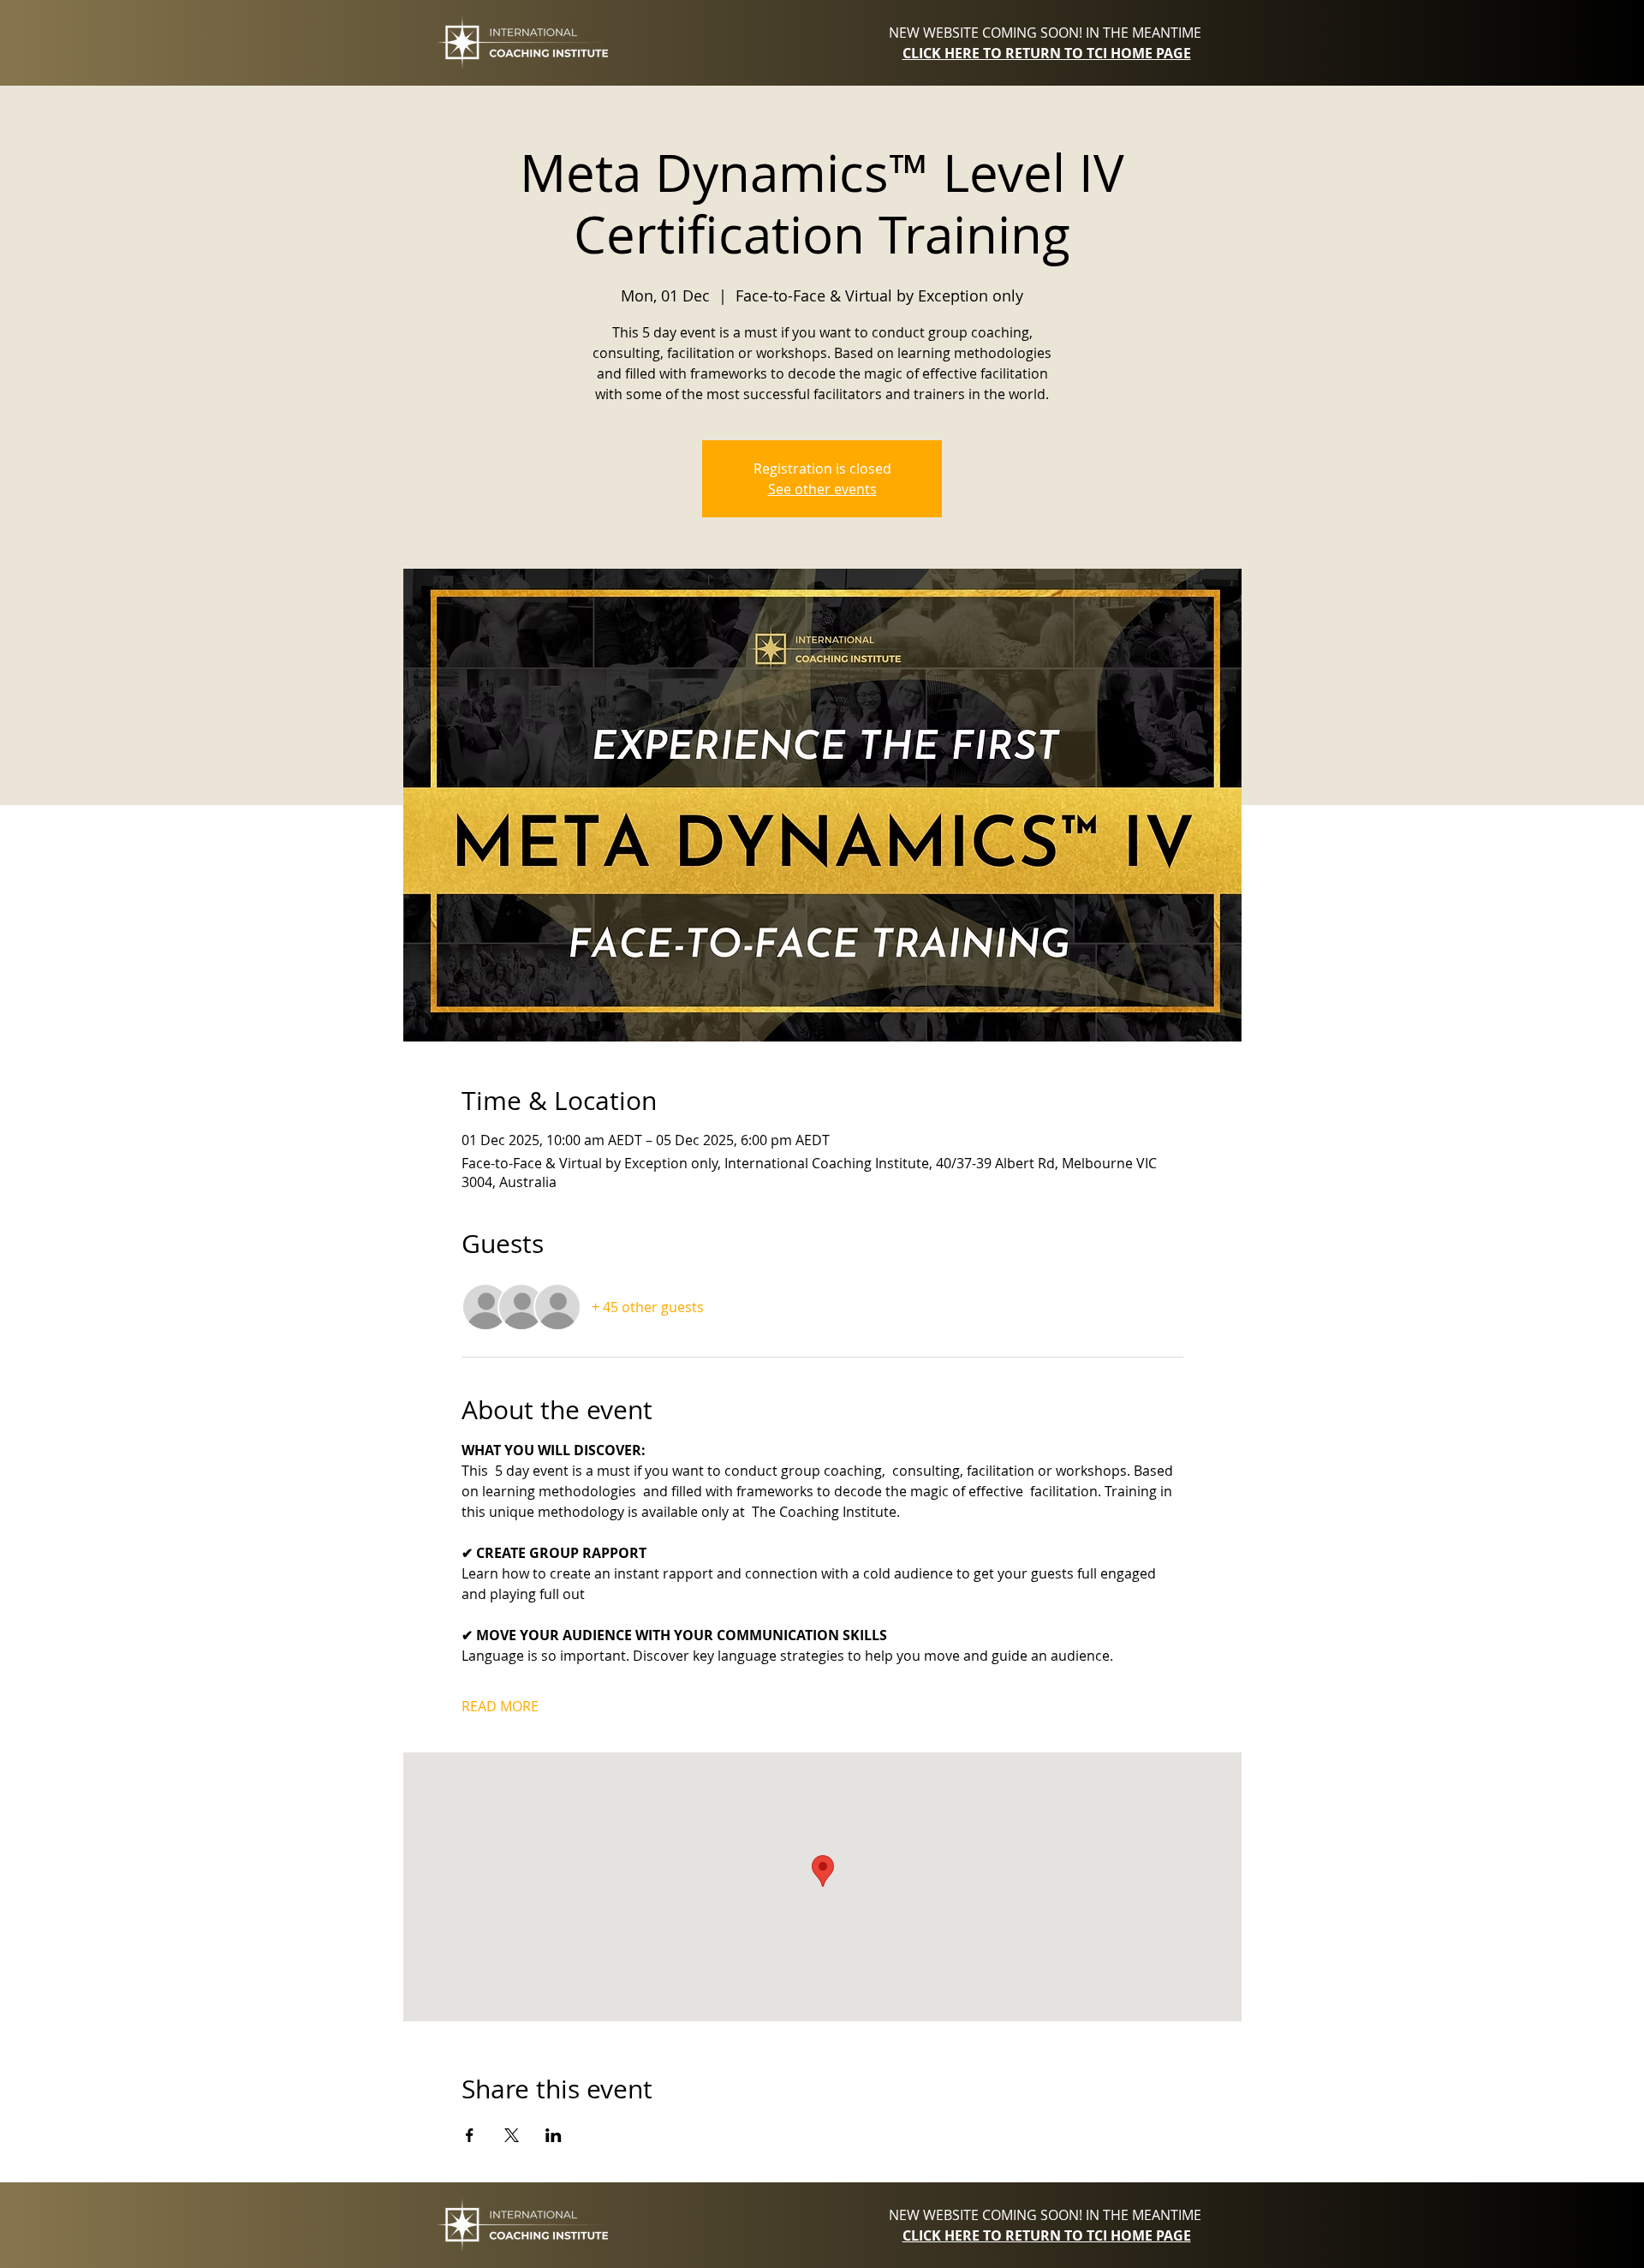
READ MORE (500, 1706)
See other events (822, 489)
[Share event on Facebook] (470, 2135)
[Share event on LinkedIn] (554, 2135)
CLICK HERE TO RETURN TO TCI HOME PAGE (1047, 53)
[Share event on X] (512, 2135)
